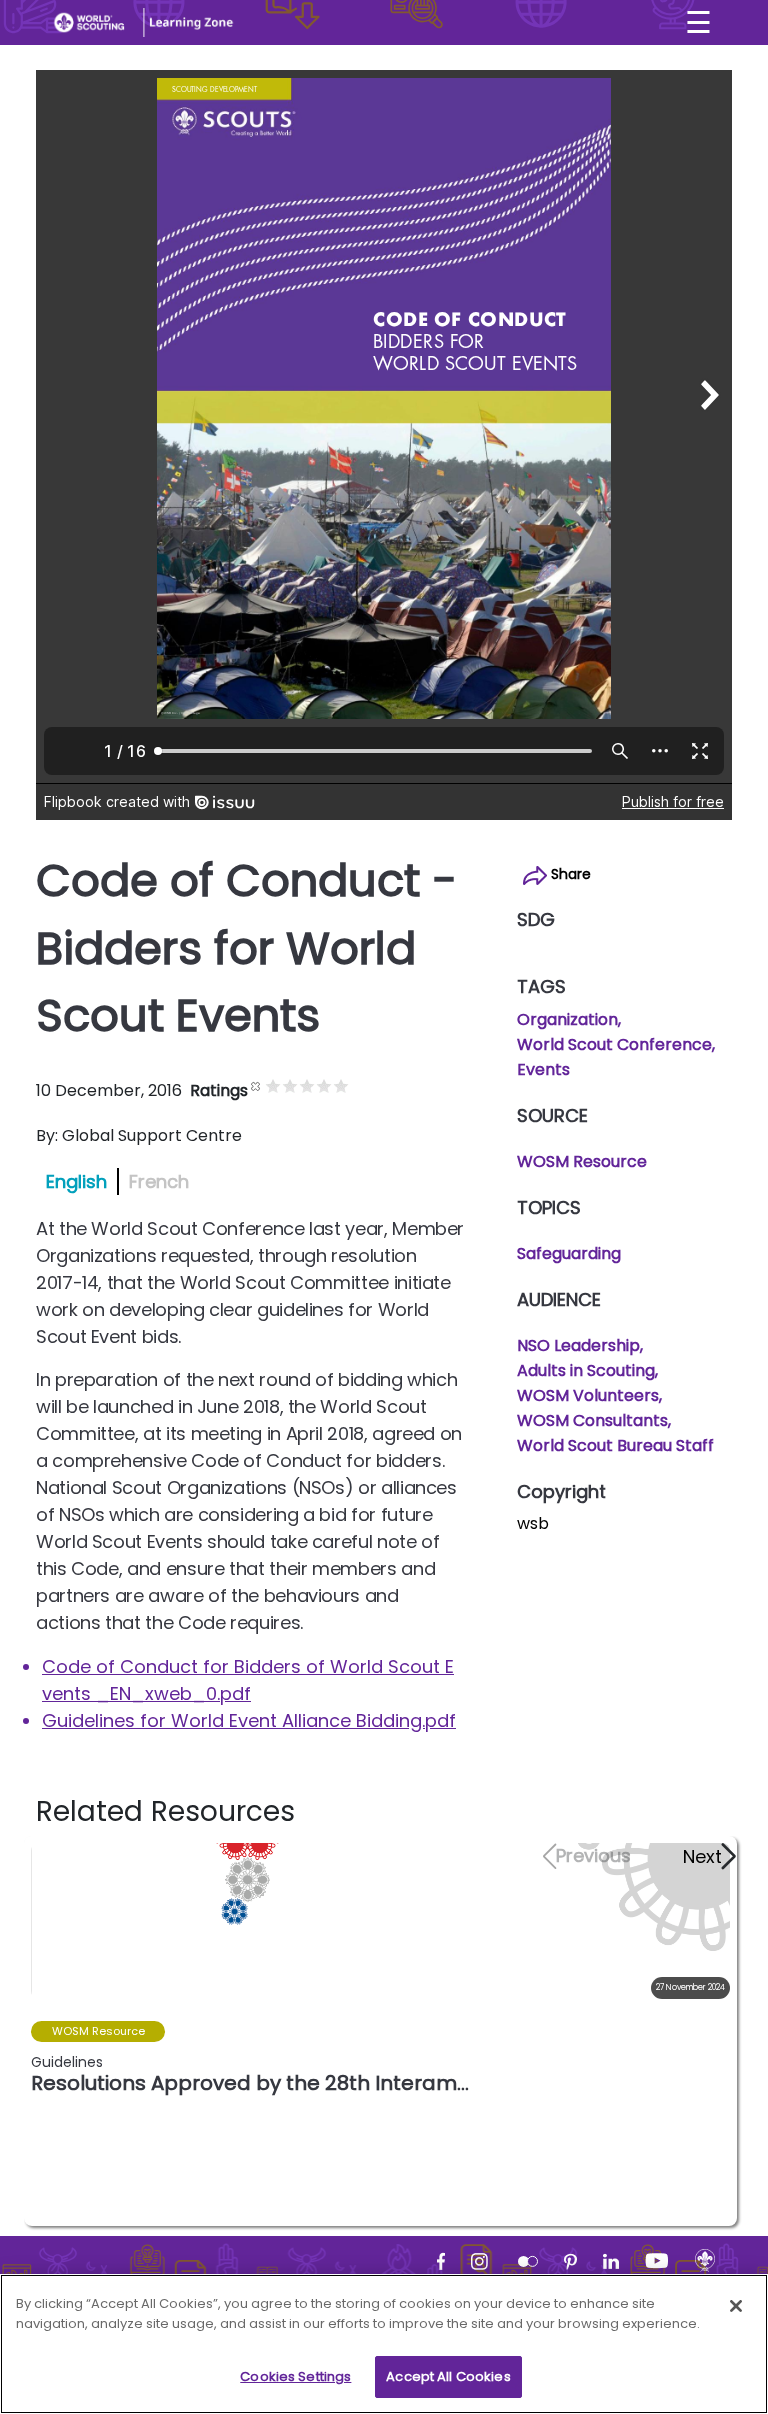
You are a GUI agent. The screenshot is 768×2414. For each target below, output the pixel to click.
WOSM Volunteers (588, 1395)
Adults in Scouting (586, 1370)
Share (569, 874)
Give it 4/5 (324, 1085)
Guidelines (67, 2062)
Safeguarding (569, 1253)
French (159, 1181)
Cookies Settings (295, 2376)
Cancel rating (256, 1085)
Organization (567, 1019)
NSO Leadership (578, 1345)
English (76, 1181)
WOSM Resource (582, 1161)
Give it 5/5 (341, 1085)
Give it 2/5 (290, 1085)
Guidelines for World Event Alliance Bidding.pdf (249, 1720)
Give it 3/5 (307, 1085)
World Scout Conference (614, 1044)
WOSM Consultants (592, 1420)
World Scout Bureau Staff (615, 1445)
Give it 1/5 (273, 1085)
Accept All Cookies (448, 2376)
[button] (708, 1856)
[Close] (736, 2306)
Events (543, 1069)
